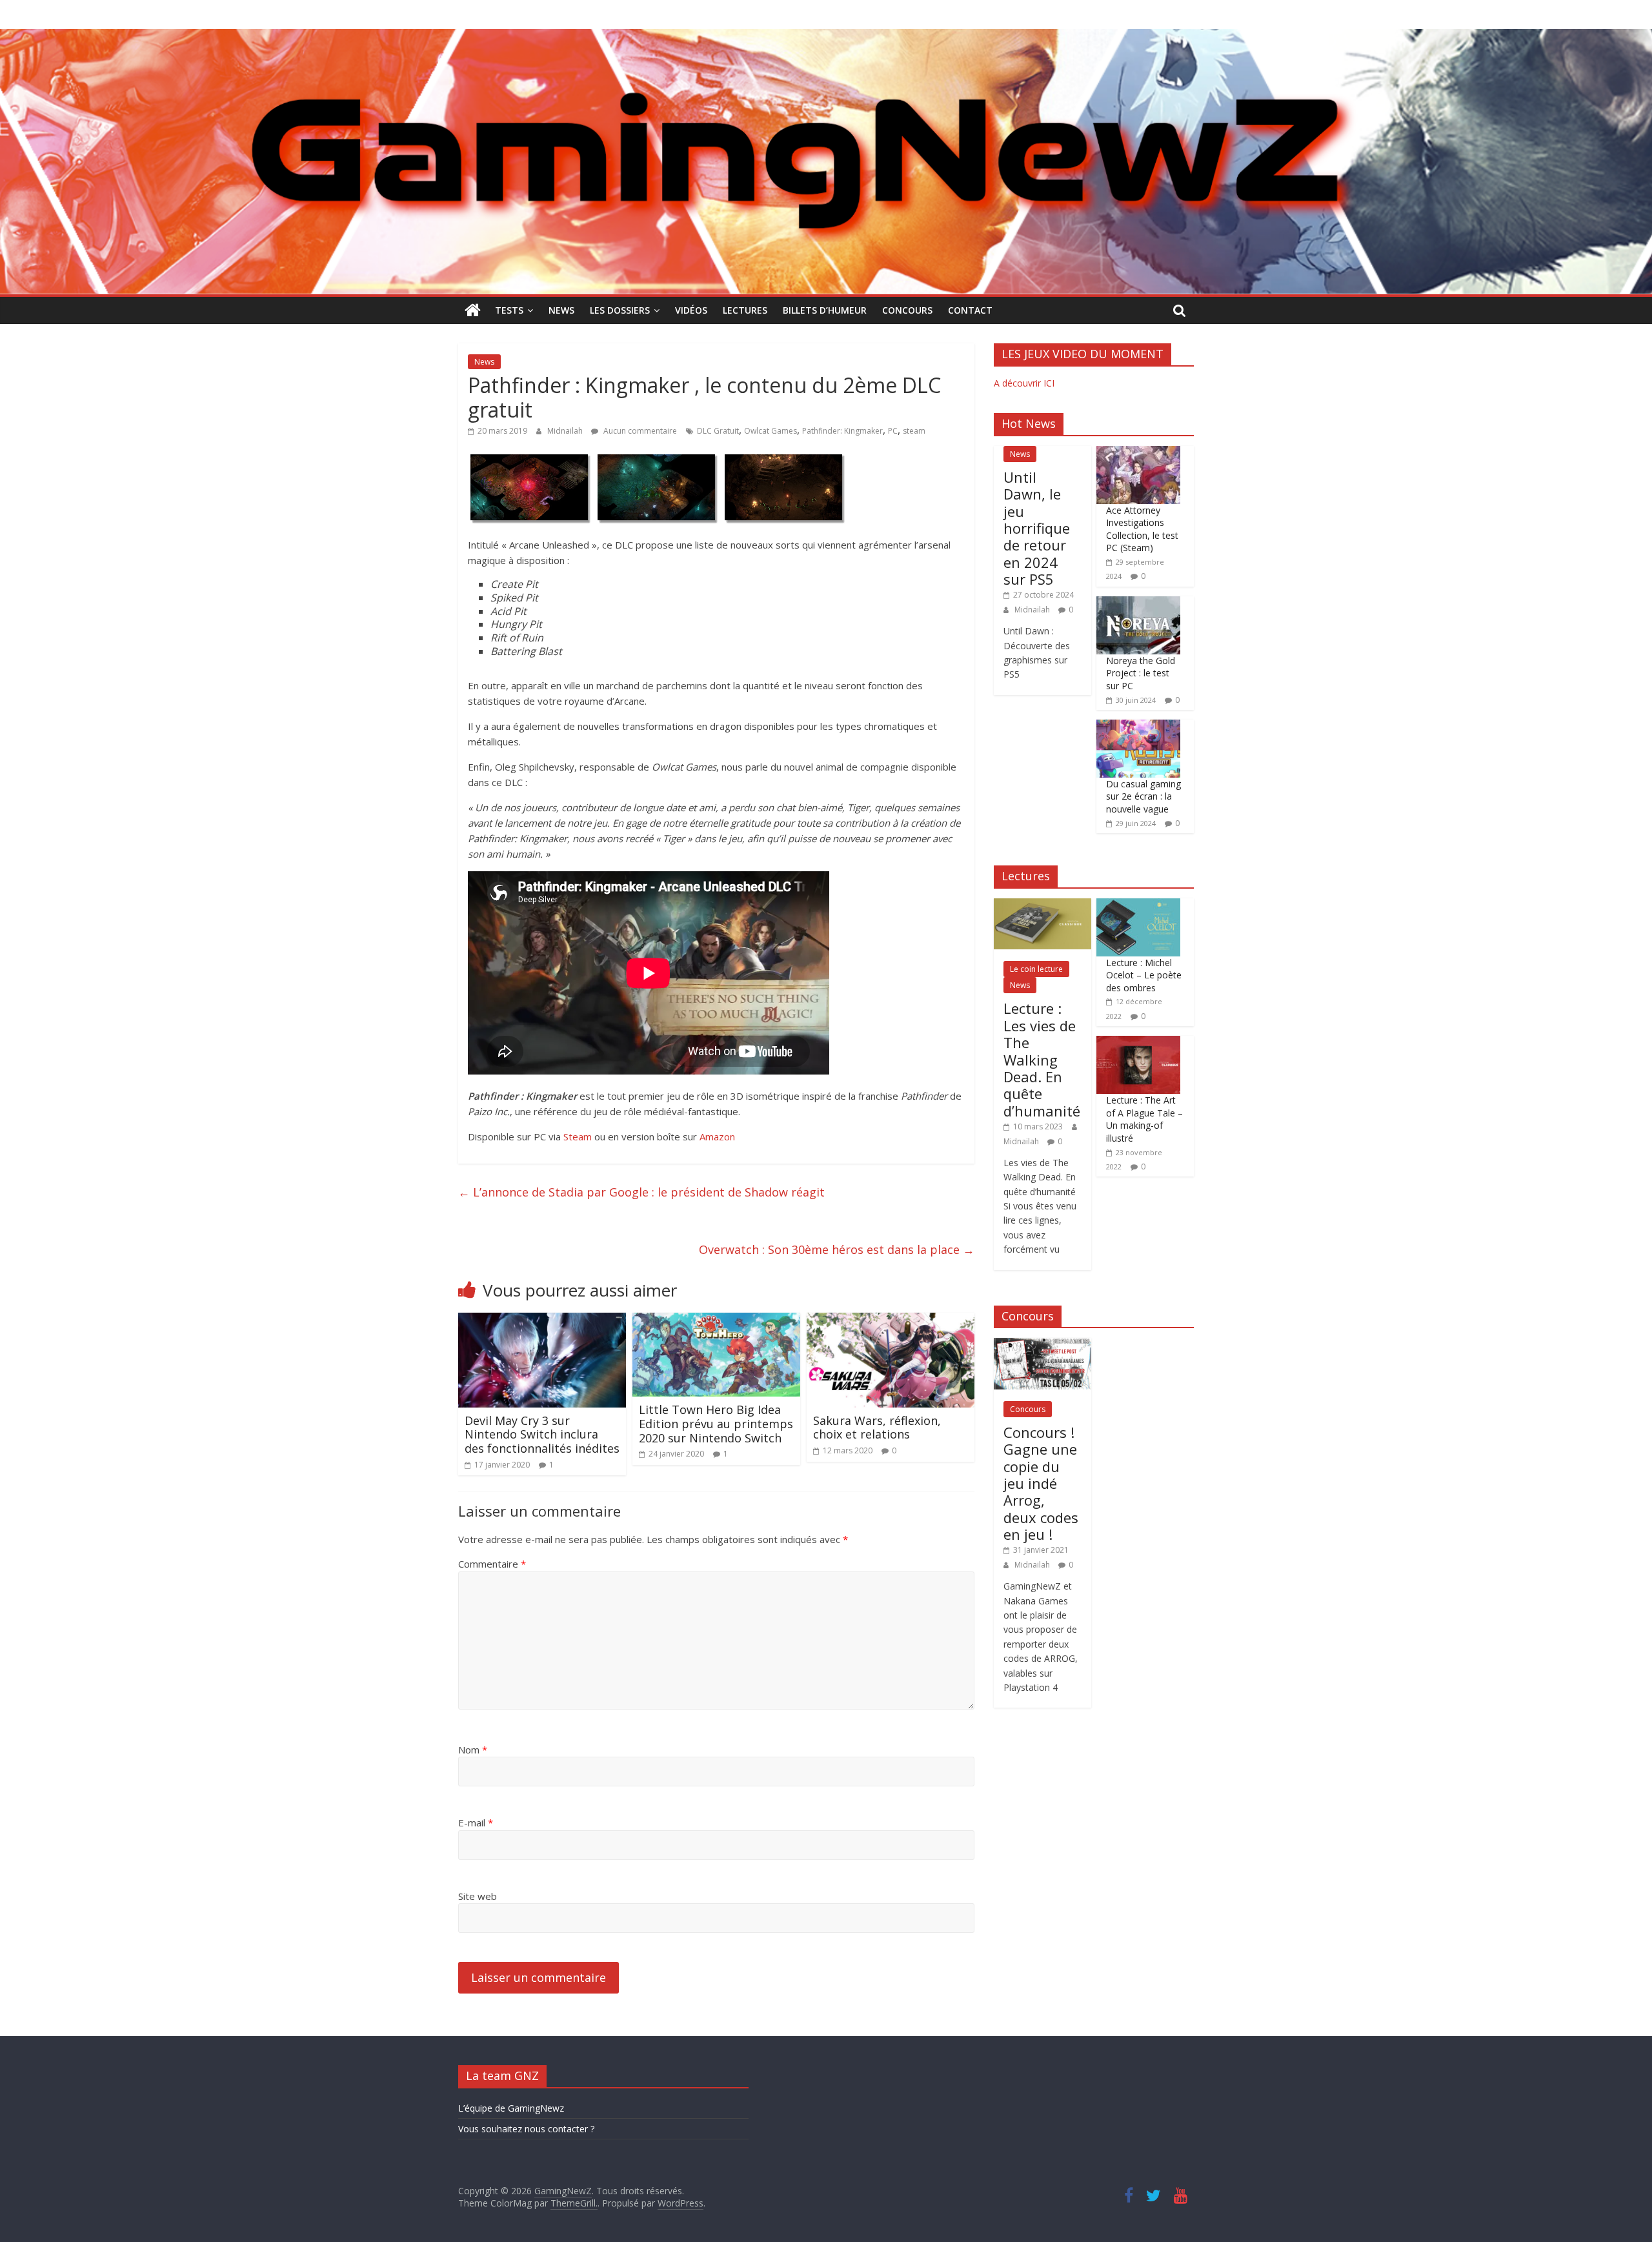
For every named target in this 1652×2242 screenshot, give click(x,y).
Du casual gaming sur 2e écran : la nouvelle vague (1143, 796)
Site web (478, 1896)
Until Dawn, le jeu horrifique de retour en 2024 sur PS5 (1037, 528)
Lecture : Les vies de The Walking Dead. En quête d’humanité (1042, 1059)
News (561, 310)
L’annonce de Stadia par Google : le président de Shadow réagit (641, 1192)
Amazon (717, 1136)
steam (914, 431)
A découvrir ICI (1024, 383)
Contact (970, 310)
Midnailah (566, 431)
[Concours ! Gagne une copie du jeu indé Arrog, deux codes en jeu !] (1043, 1345)
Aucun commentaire (639, 431)
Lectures (745, 310)
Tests (509, 310)
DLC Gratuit (718, 431)
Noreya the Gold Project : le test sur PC (1141, 673)
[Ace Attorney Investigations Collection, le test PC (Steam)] (1138, 453)
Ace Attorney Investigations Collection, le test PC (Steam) (1142, 529)
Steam (578, 1136)
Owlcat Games (771, 431)
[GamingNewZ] (826, 37)
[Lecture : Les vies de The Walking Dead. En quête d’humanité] (1043, 905)
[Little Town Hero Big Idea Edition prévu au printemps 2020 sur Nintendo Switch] (716, 1320)
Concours (907, 310)
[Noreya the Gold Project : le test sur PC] (1138, 603)
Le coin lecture (1036, 969)
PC (893, 431)
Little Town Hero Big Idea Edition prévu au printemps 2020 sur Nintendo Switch (716, 1423)
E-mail (476, 1823)
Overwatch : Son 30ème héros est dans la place (837, 1249)
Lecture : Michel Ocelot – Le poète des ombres (1144, 975)
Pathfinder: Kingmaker (842, 431)
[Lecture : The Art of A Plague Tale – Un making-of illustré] (1138, 1043)
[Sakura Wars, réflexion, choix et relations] (891, 1320)
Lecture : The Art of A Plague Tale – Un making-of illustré (1144, 1119)
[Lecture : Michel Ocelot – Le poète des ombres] (1138, 905)
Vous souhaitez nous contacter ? (526, 2129)
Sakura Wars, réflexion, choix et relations (877, 1428)
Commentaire (492, 1564)
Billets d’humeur (825, 310)
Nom (473, 1750)
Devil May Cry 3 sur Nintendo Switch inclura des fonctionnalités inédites (542, 1434)
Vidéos (691, 310)
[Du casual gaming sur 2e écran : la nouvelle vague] (1138, 726)
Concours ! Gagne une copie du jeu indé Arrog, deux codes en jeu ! (1041, 1483)
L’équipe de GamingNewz (511, 2108)
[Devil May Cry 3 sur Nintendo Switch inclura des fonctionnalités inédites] (542, 1320)
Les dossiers (620, 310)
